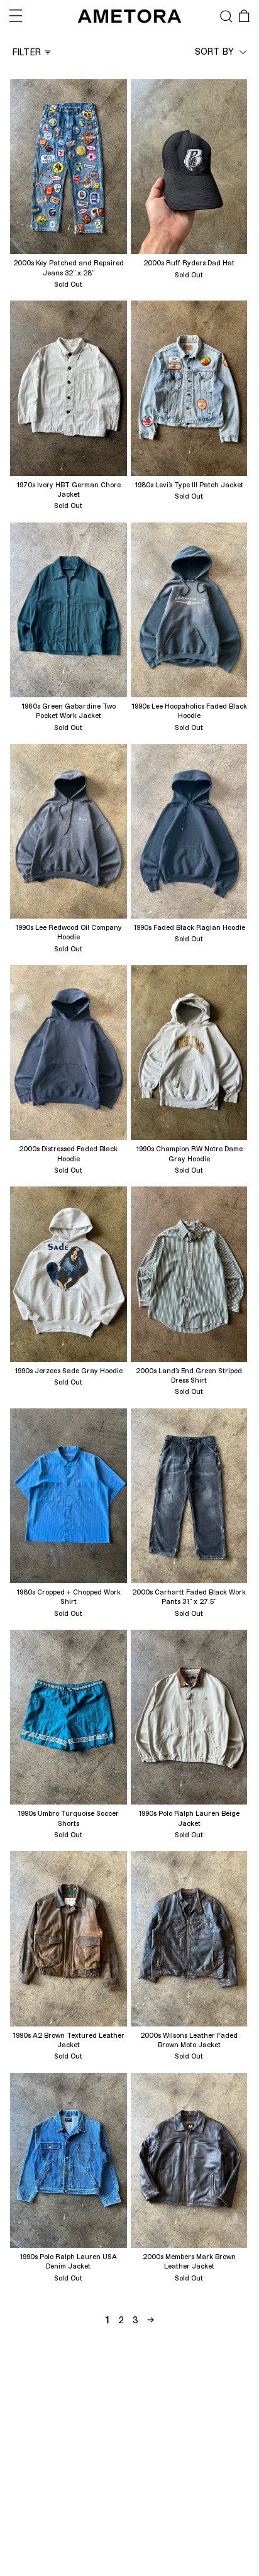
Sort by (216, 51)
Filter (27, 52)
